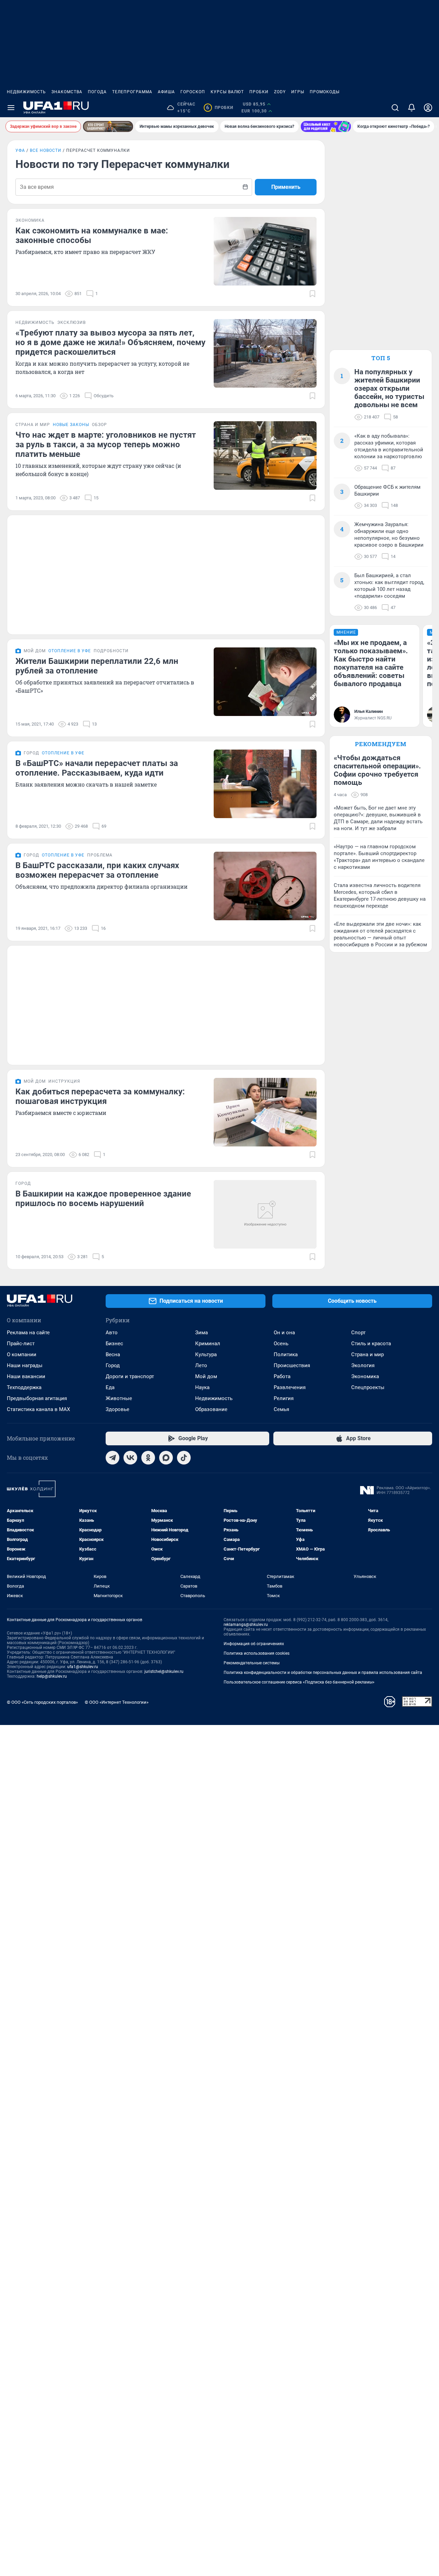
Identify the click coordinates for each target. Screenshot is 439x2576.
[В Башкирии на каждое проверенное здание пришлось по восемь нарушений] (265, 1214)
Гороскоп (193, 92)
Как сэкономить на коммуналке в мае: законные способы (92, 235)
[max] (166, 1458)
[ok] (148, 1458)
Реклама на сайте (28, 1333)
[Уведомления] (412, 108)
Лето (201, 1365)
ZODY (280, 92)
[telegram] (112, 1458)
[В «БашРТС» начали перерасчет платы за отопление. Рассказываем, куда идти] (265, 784)
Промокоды (325, 92)
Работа (282, 1376)
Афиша (166, 92)
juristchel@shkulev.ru (164, 1672)
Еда (110, 1387)
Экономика (365, 1376)
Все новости (46, 150)
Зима (201, 1333)
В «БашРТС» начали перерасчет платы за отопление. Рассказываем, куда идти (97, 768)
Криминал (208, 1344)
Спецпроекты (368, 1387)
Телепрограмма (132, 92)
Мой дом (206, 1376)
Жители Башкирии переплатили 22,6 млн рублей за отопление (97, 666)
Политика (286, 1354)
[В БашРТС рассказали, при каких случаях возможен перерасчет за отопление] (265, 886)
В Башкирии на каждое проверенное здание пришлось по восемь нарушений (103, 1199)
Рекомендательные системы (252, 1663)
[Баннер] (108, 126)
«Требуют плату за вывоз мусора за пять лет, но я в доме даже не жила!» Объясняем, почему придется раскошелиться (110, 342)
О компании (22, 1354)
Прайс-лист (21, 1344)
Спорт (358, 1333)
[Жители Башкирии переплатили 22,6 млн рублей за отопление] (265, 682)
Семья (281, 1409)
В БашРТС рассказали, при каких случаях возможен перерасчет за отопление (97, 870)
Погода (97, 92)
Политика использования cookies (257, 1653)
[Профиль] (428, 108)
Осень (281, 1344)
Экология (363, 1365)
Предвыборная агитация (37, 1398)
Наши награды (25, 1365)
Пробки (259, 92)
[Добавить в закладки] (312, 294)
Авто (112, 1333)
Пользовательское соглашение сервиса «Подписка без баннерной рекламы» (299, 1682)
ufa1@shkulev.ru (83, 1667)
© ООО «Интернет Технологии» (117, 1702)
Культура (206, 1354)
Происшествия (292, 1365)
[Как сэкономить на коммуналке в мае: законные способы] (265, 251)
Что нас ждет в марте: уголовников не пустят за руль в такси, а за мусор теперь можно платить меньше (106, 445)
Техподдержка (24, 1387)
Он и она (284, 1333)
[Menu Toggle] (11, 108)
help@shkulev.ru (52, 1676)
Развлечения (290, 1387)
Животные (119, 1398)
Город (113, 1365)
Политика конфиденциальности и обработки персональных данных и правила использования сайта (323, 1673)
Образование (211, 1409)
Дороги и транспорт (130, 1376)
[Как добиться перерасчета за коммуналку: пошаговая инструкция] (265, 1112)
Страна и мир (367, 1354)
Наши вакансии (26, 1376)
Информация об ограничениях (254, 1644)
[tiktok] (184, 1458)
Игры (298, 92)
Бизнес (114, 1344)
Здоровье (117, 1409)
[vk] (130, 1458)
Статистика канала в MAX (38, 1409)
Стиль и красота (371, 1344)
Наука (202, 1387)
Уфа (20, 150)
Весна (113, 1354)
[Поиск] (395, 108)
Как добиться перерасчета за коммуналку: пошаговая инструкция (100, 1096)
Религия (284, 1398)
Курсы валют (227, 92)
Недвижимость (26, 92)
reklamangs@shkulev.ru (246, 1625)
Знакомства (67, 92)
